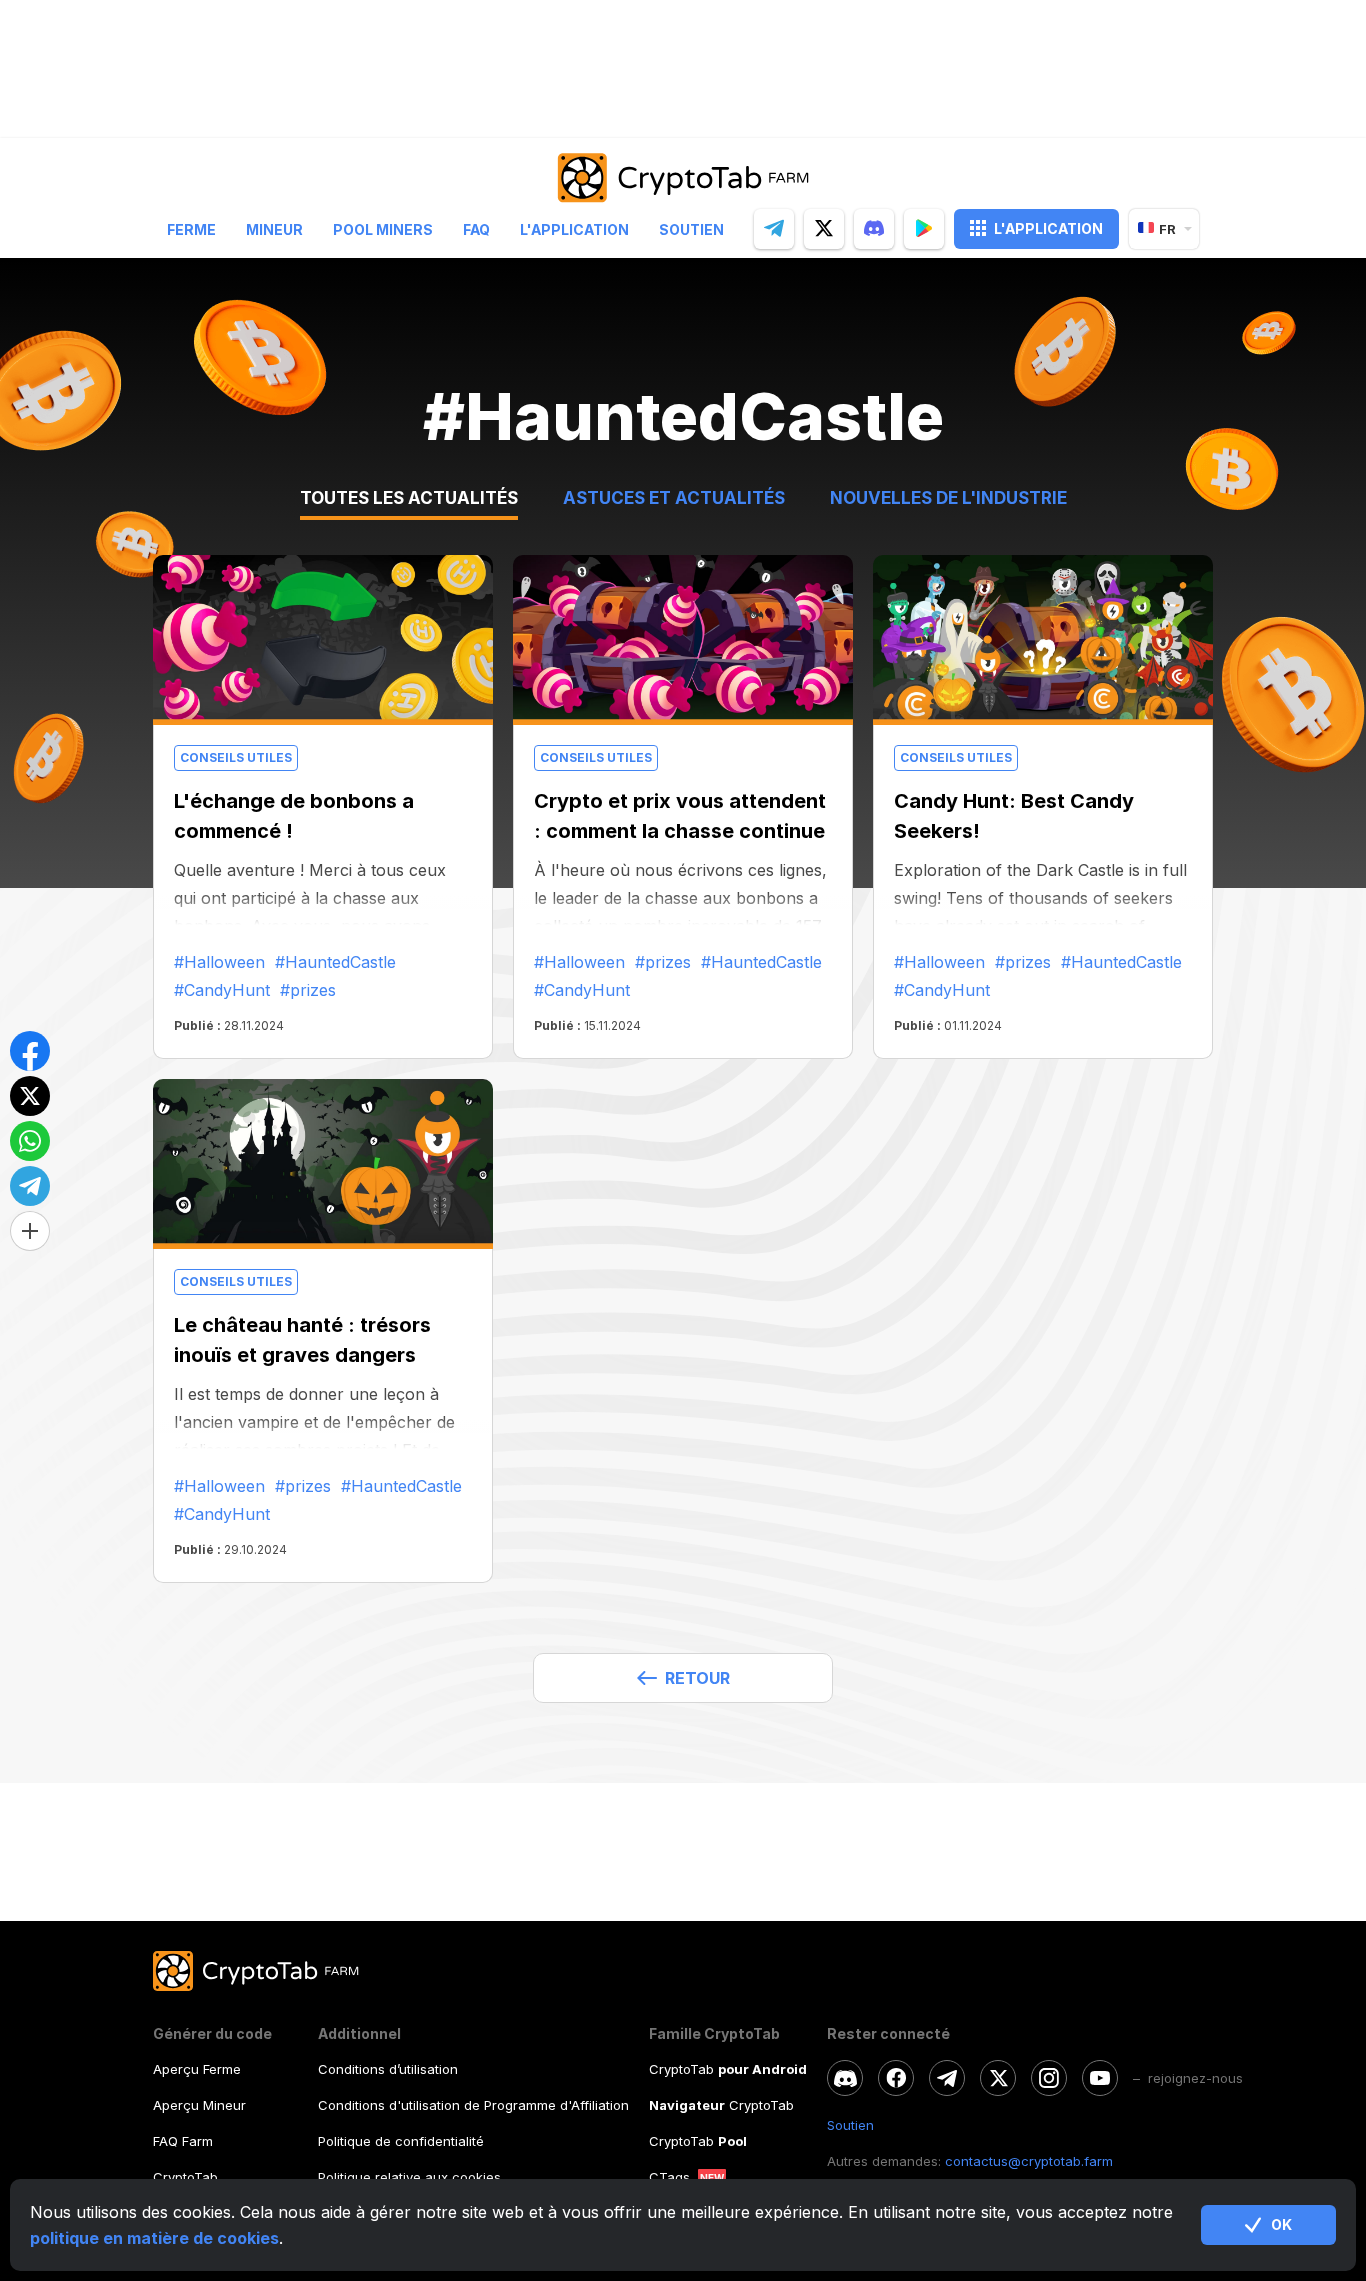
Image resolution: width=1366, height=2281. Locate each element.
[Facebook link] (896, 2078)
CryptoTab (185, 2177)
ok (1281, 2224)
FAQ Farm (183, 2141)
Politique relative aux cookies (409, 2177)
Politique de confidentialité (401, 2141)
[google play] (924, 228)
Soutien (691, 228)
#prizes (308, 990)
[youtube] (1100, 2078)
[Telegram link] (947, 2078)
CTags (669, 2177)
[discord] (874, 228)
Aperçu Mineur (199, 2105)
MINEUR (274, 228)
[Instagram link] (1049, 2078)
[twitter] (824, 228)
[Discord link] (845, 2078)
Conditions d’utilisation (388, 2069)
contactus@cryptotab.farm (1029, 2161)
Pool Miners (383, 228)
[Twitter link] (998, 2078)
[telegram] (774, 228)
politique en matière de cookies (154, 2238)
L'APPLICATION (1048, 227)
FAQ (476, 228)
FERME (191, 228)
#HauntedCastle (335, 962)
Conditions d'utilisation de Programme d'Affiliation (473, 2105)
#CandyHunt (222, 990)
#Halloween (219, 962)
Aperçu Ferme (197, 2069)
